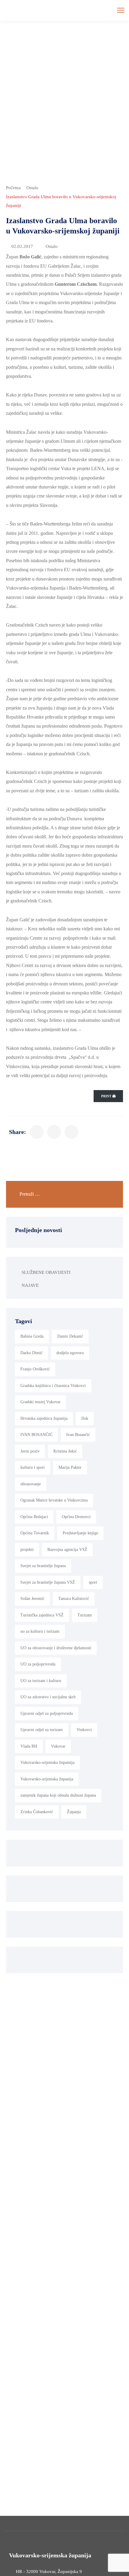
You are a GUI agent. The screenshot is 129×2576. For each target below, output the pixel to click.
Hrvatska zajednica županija (44, 1418)
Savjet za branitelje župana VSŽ (48, 1582)
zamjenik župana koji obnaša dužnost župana (58, 1795)
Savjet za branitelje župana (43, 1566)
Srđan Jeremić (32, 1599)
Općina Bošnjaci (34, 1517)
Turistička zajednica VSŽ (42, 1615)
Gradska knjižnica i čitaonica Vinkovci (53, 1386)
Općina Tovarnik (35, 1533)
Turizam (85, 1615)
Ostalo (32, 188)
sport (93, 1582)
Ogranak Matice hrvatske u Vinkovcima (54, 1500)
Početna (13, 188)
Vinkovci (84, 1730)
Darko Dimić (31, 1353)
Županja (74, 1812)
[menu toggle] (121, 10)
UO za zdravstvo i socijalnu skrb (48, 1697)
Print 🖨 (108, 1096)
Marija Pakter (70, 1467)
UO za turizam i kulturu (41, 1681)
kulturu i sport (33, 1467)
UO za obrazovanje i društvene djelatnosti (56, 1648)
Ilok (85, 1418)
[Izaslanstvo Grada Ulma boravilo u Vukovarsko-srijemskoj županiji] (37, 1132)
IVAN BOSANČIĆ (36, 1435)
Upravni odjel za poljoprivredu (47, 1713)
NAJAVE (30, 1285)
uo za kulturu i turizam (40, 1631)
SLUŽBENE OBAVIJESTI (46, 1272)
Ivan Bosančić (78, 1435)
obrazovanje (31, 1484)
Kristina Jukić (65, 1451)
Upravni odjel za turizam (42, 1730)
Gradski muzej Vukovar (40, 1402)
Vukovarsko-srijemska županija (47, 1779)
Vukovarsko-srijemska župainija (47, 1763)
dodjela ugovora (70, 1353)
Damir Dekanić (70, 1336)
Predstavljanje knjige (80, 1533)
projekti (27, 1550)
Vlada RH (29, 1746)
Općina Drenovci (76, 1517)
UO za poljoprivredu (38, 1664)
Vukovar (58, 1746)
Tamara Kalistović (74, 1599)
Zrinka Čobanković (37, 1812)
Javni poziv (30, 1451)
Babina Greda (32, 1336)
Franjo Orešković (35, 1369)
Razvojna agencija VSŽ (67, 1550)
